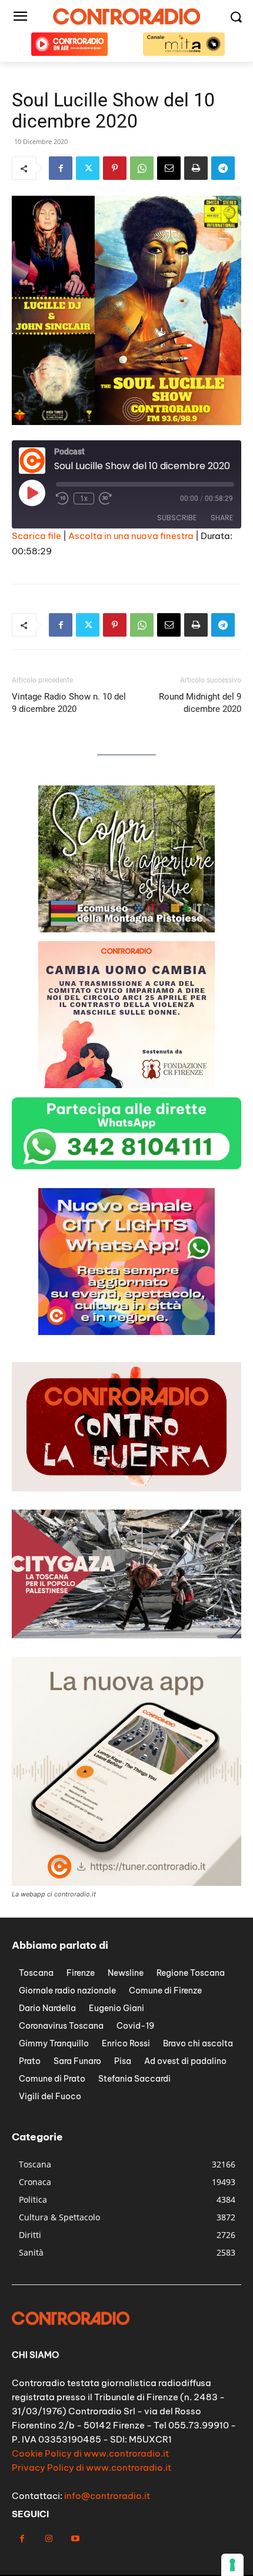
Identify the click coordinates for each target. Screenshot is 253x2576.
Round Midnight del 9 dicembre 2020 (200, 703)
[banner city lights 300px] (126, 929)
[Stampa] (196, 168)
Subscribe (177, 518)
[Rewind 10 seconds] (62, 499)
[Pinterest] (115, 168)
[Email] (169, 168)
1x (84, 499)
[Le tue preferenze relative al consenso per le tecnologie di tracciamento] (232, 2565)
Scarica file (36, 536)
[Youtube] (75, 2539)
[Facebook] (61, 168)
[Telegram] (223, 168)
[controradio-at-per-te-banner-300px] (126, 1332)
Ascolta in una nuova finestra (131, 536)
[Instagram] (49, 2539)
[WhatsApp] (142, 168)
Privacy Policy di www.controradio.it (91, 2468)
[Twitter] (88, 168)
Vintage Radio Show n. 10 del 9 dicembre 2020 (69, 703)
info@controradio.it (107, 2496)
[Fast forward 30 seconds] (105, 499)
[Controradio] (126, 16)
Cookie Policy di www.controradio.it (90, 2453)
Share (222, 518)
